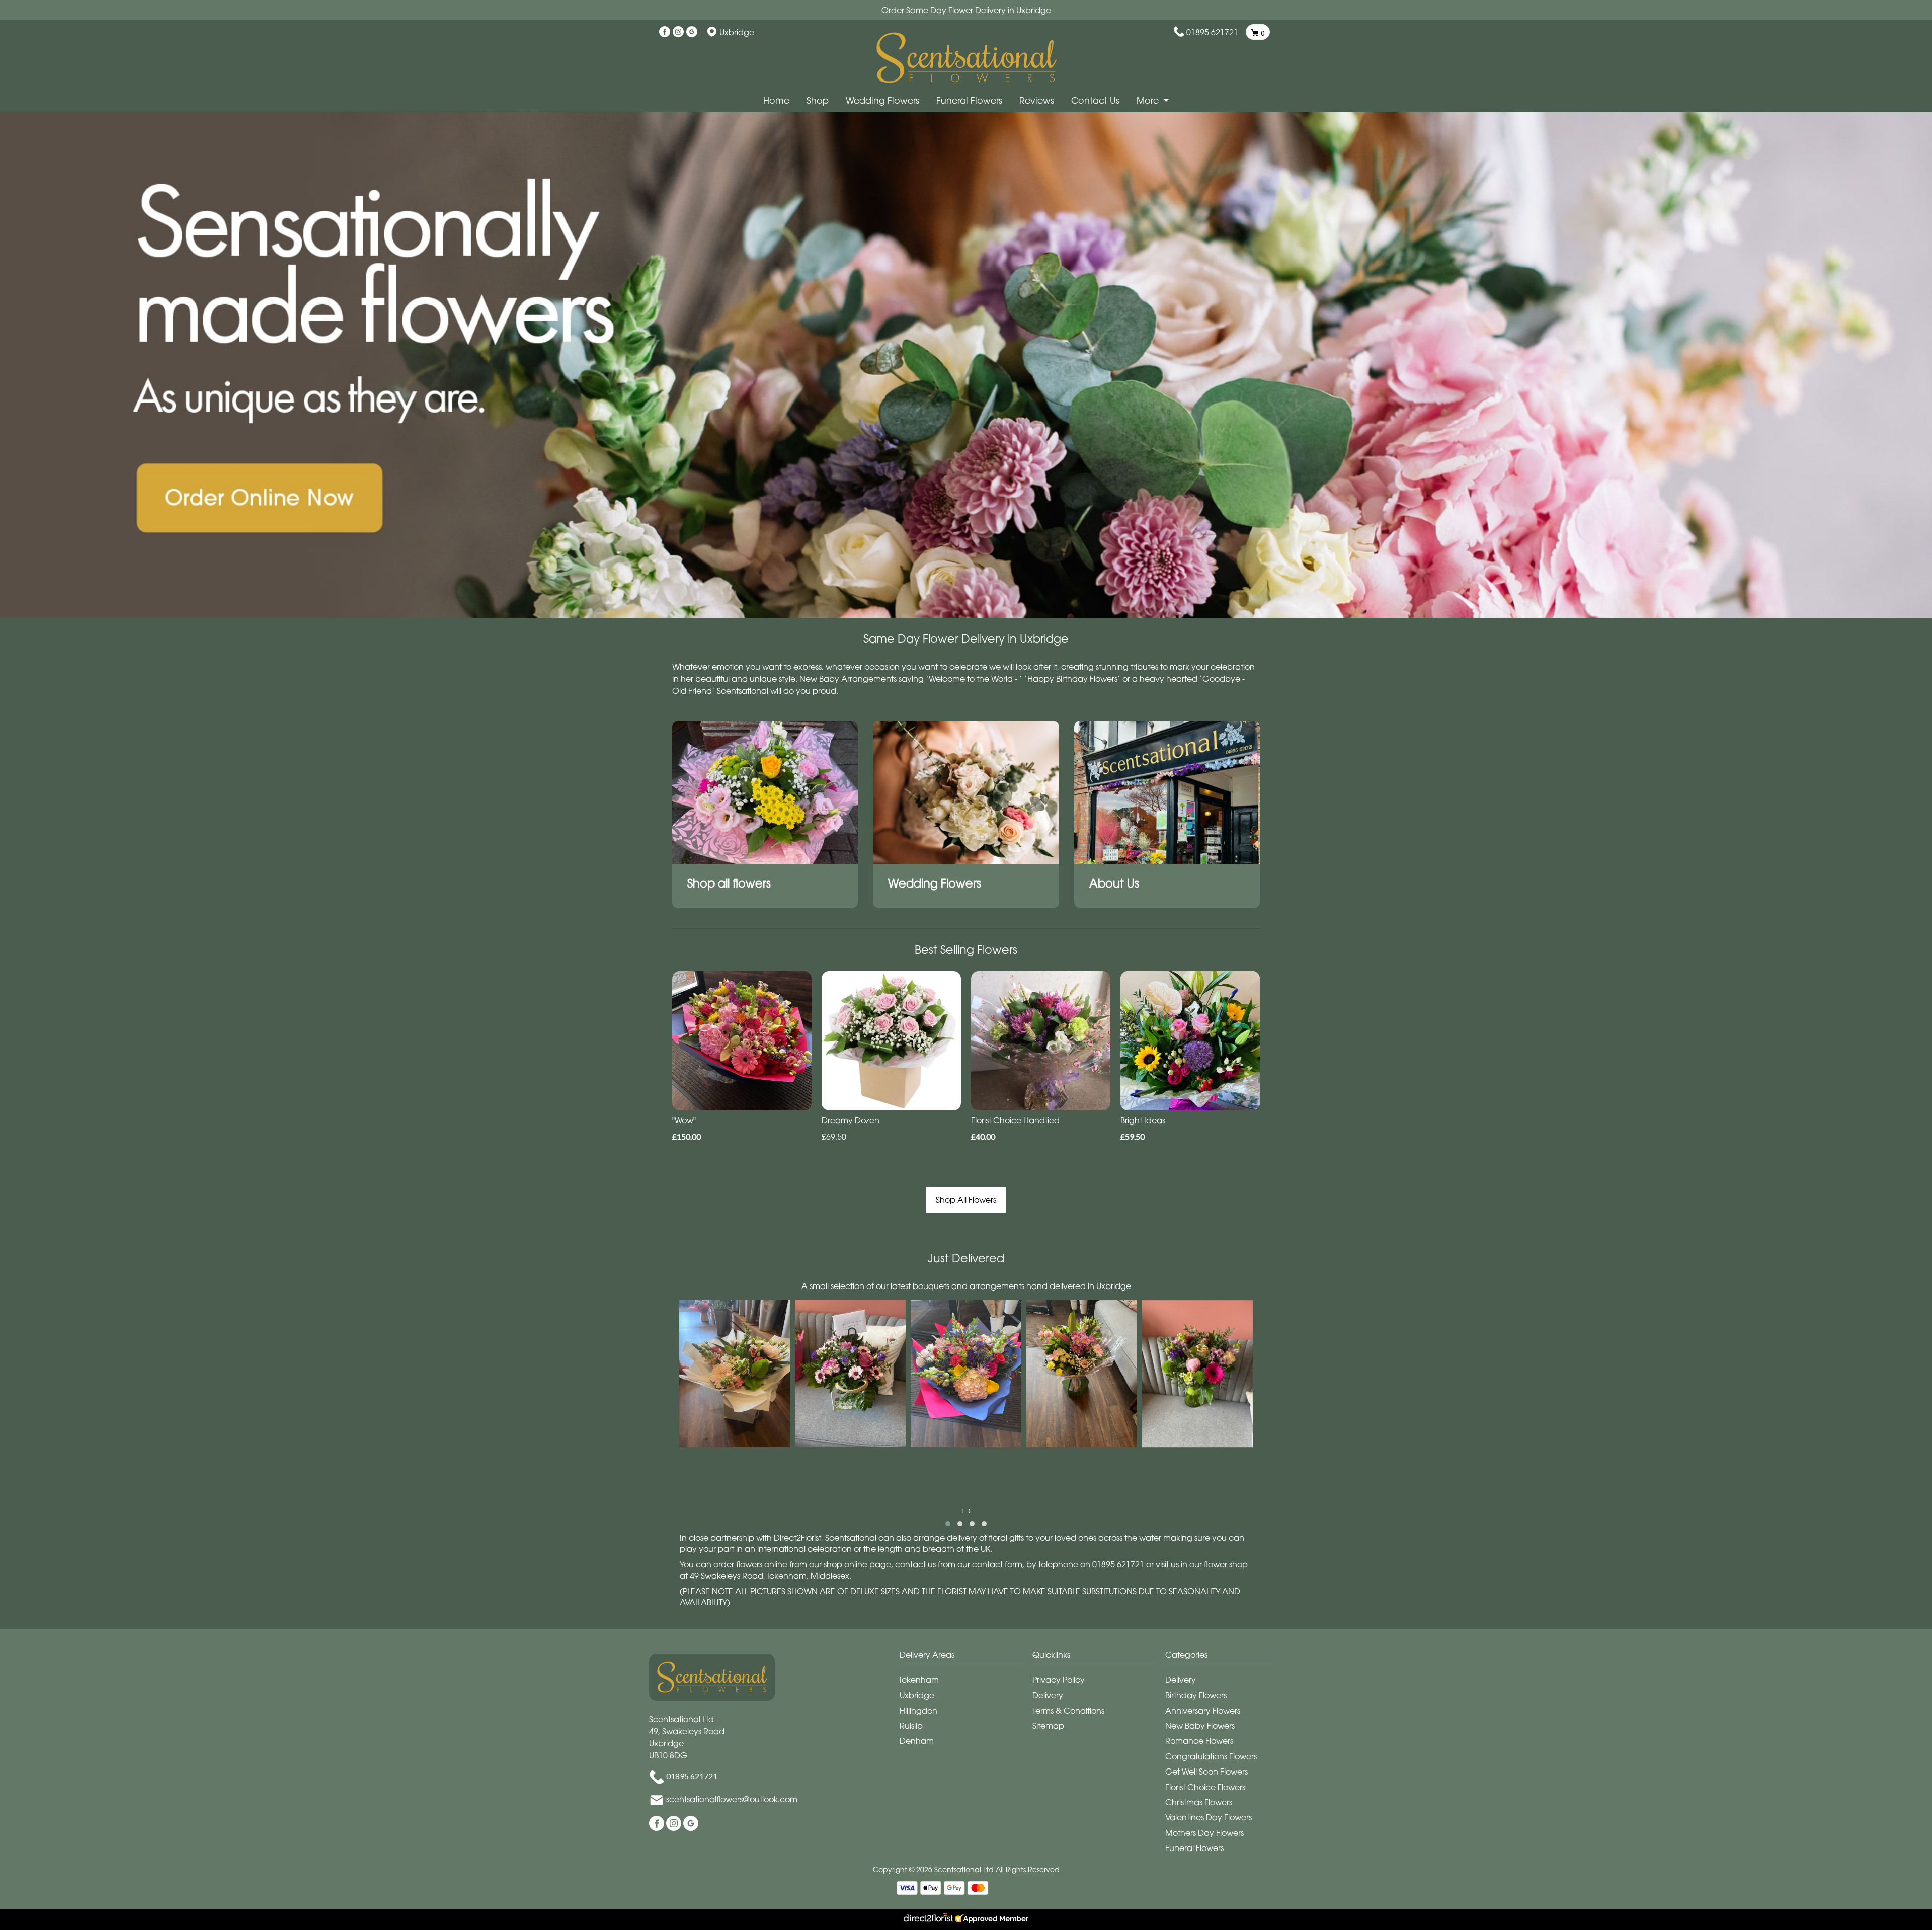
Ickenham (919, 1680)
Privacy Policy (1059, 1680)
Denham (917, 1741)
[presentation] (962, 1510)
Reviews (1037, 100)
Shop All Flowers (966, 1200)
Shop (818, 100)
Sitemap (1048, 1726)
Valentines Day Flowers (1209, 1817)
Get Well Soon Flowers (1206, 1772)
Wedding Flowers (882, 100)
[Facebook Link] (665, 32)
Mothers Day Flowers (1204, 1833)
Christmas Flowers (1199, 1802)
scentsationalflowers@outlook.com (732, 1800)
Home (776, 100)
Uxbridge (917, 1695)
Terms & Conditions (1068, 1711)
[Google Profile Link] (692, 32)
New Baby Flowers (1200, 1726)
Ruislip (911, 1726)
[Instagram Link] (678, 32)
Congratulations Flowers (1211, 1756)
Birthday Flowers (1196, 1695)
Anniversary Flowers (1203, 1711)
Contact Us (1095, 100)
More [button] (1149, 100)
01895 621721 (1212, 32)
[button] (948, 1524)
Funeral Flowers (969, 100)
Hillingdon (918, 1711)
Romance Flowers (1199, 1741)
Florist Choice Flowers (1205, 1787)
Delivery (1048, 1695)
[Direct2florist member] (966, 1919)
